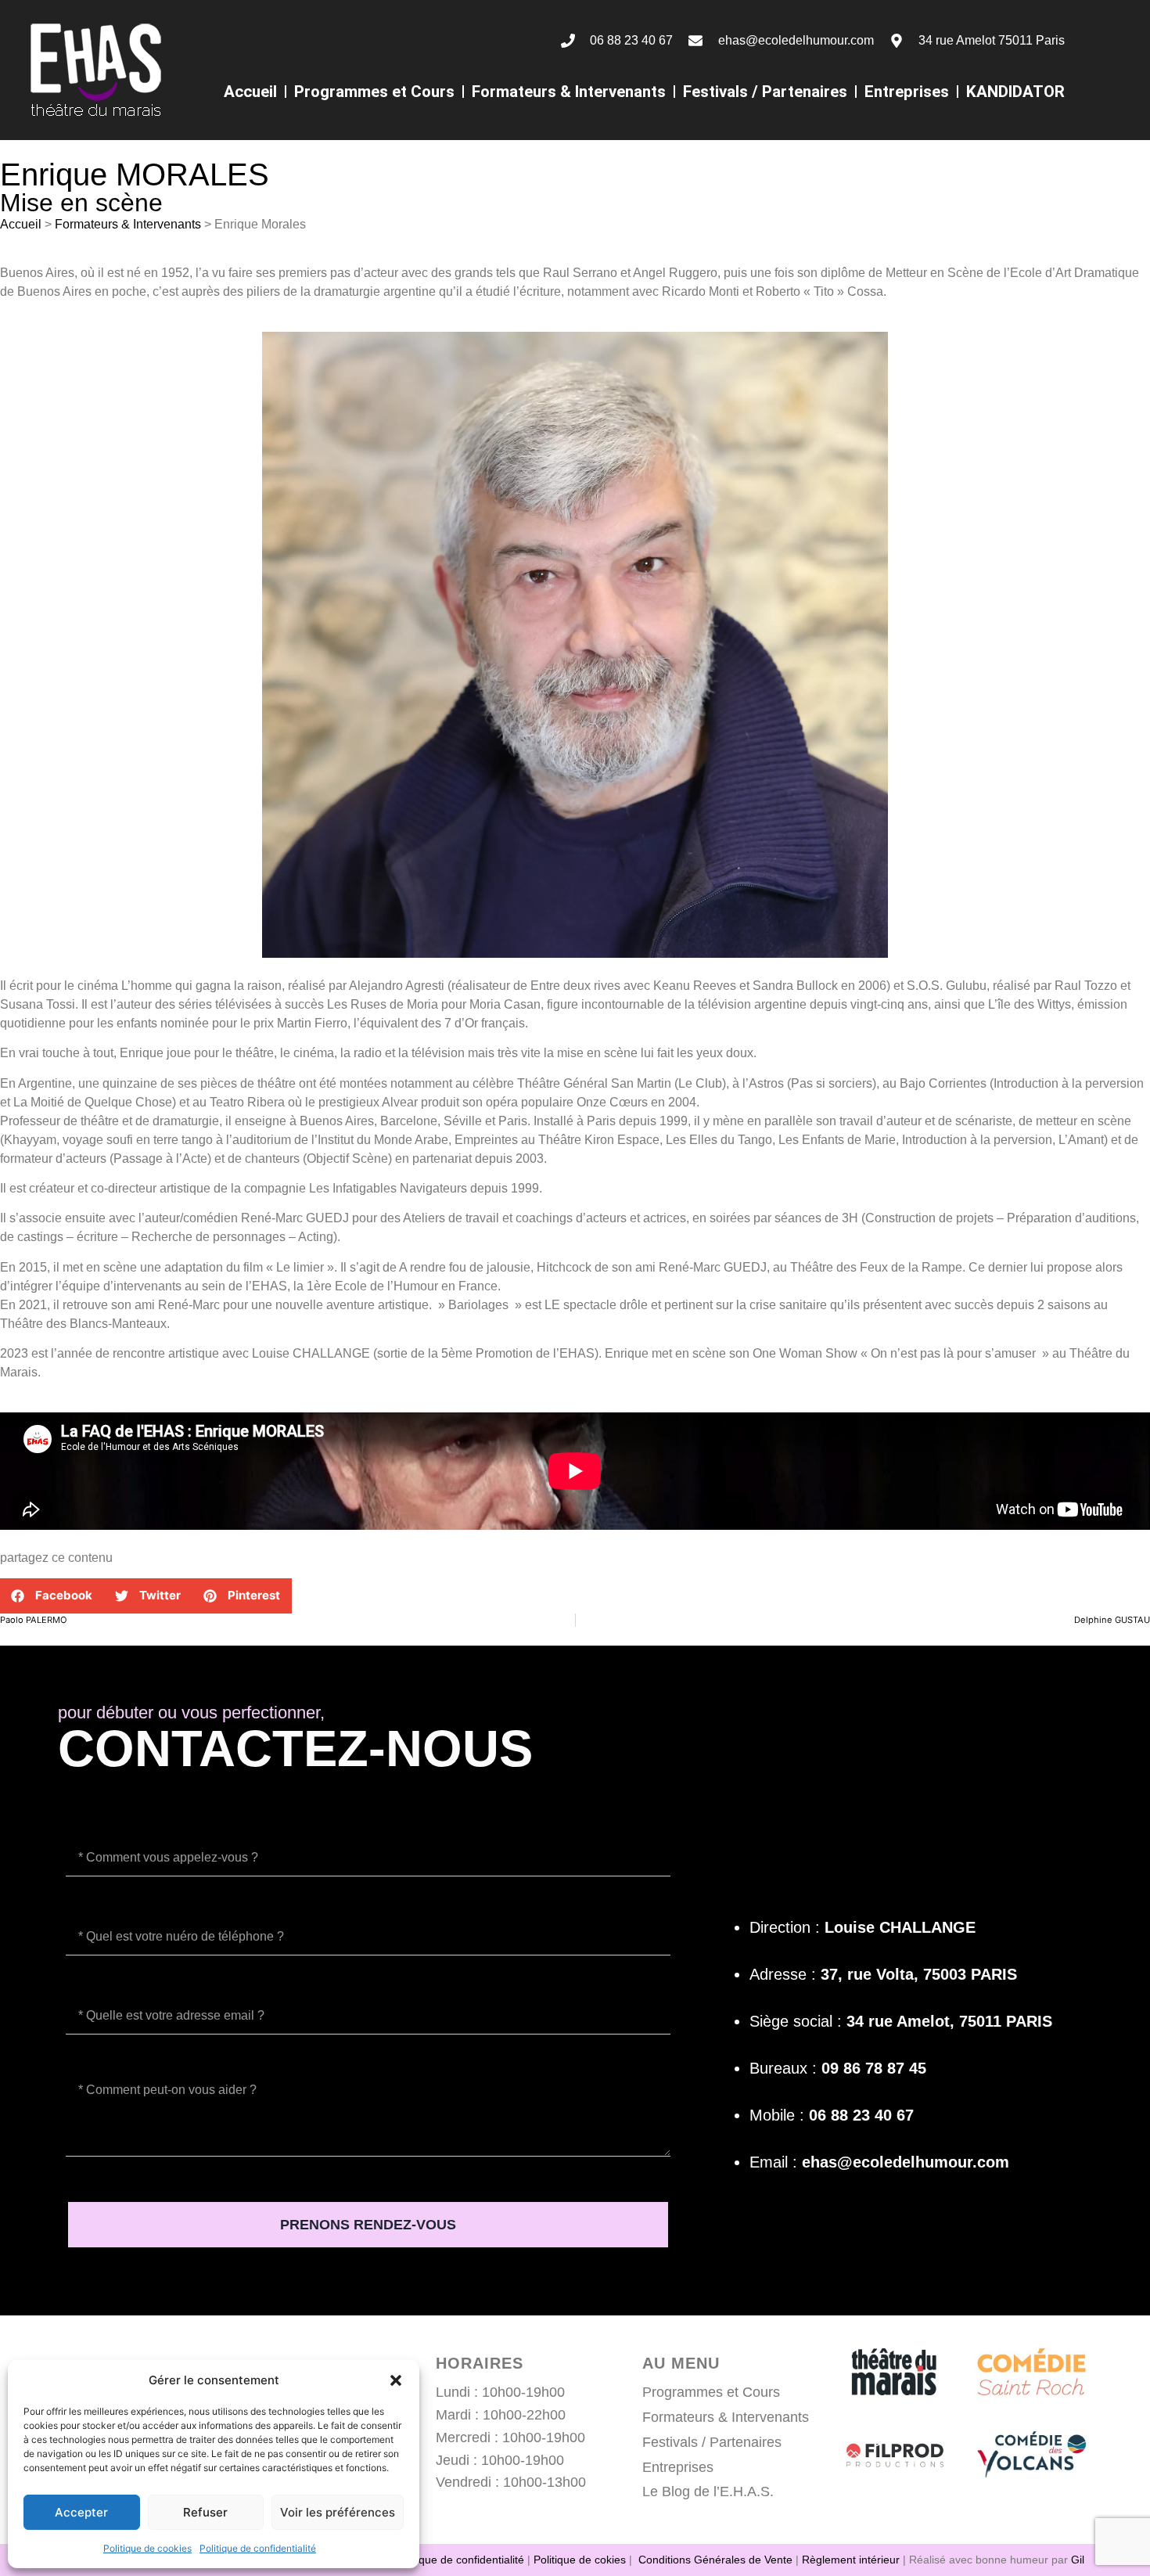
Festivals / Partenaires (765, 92)
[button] (396, 2380)
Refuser (205, 2512)
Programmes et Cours (374, 92)
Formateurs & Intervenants (569, 92)
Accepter (81, 2512)
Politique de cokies (580, 2560)
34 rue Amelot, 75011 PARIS (949, 2021)
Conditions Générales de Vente (715, 2560)
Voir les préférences (338, 2512)
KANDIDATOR (1015, 92)
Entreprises (907, 92)
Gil (1078, 2560)
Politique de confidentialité (258, 2548)
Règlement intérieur (851, 2560)
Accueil (250, 92)
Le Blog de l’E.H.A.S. (708, 2491)
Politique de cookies (147, 2548)
